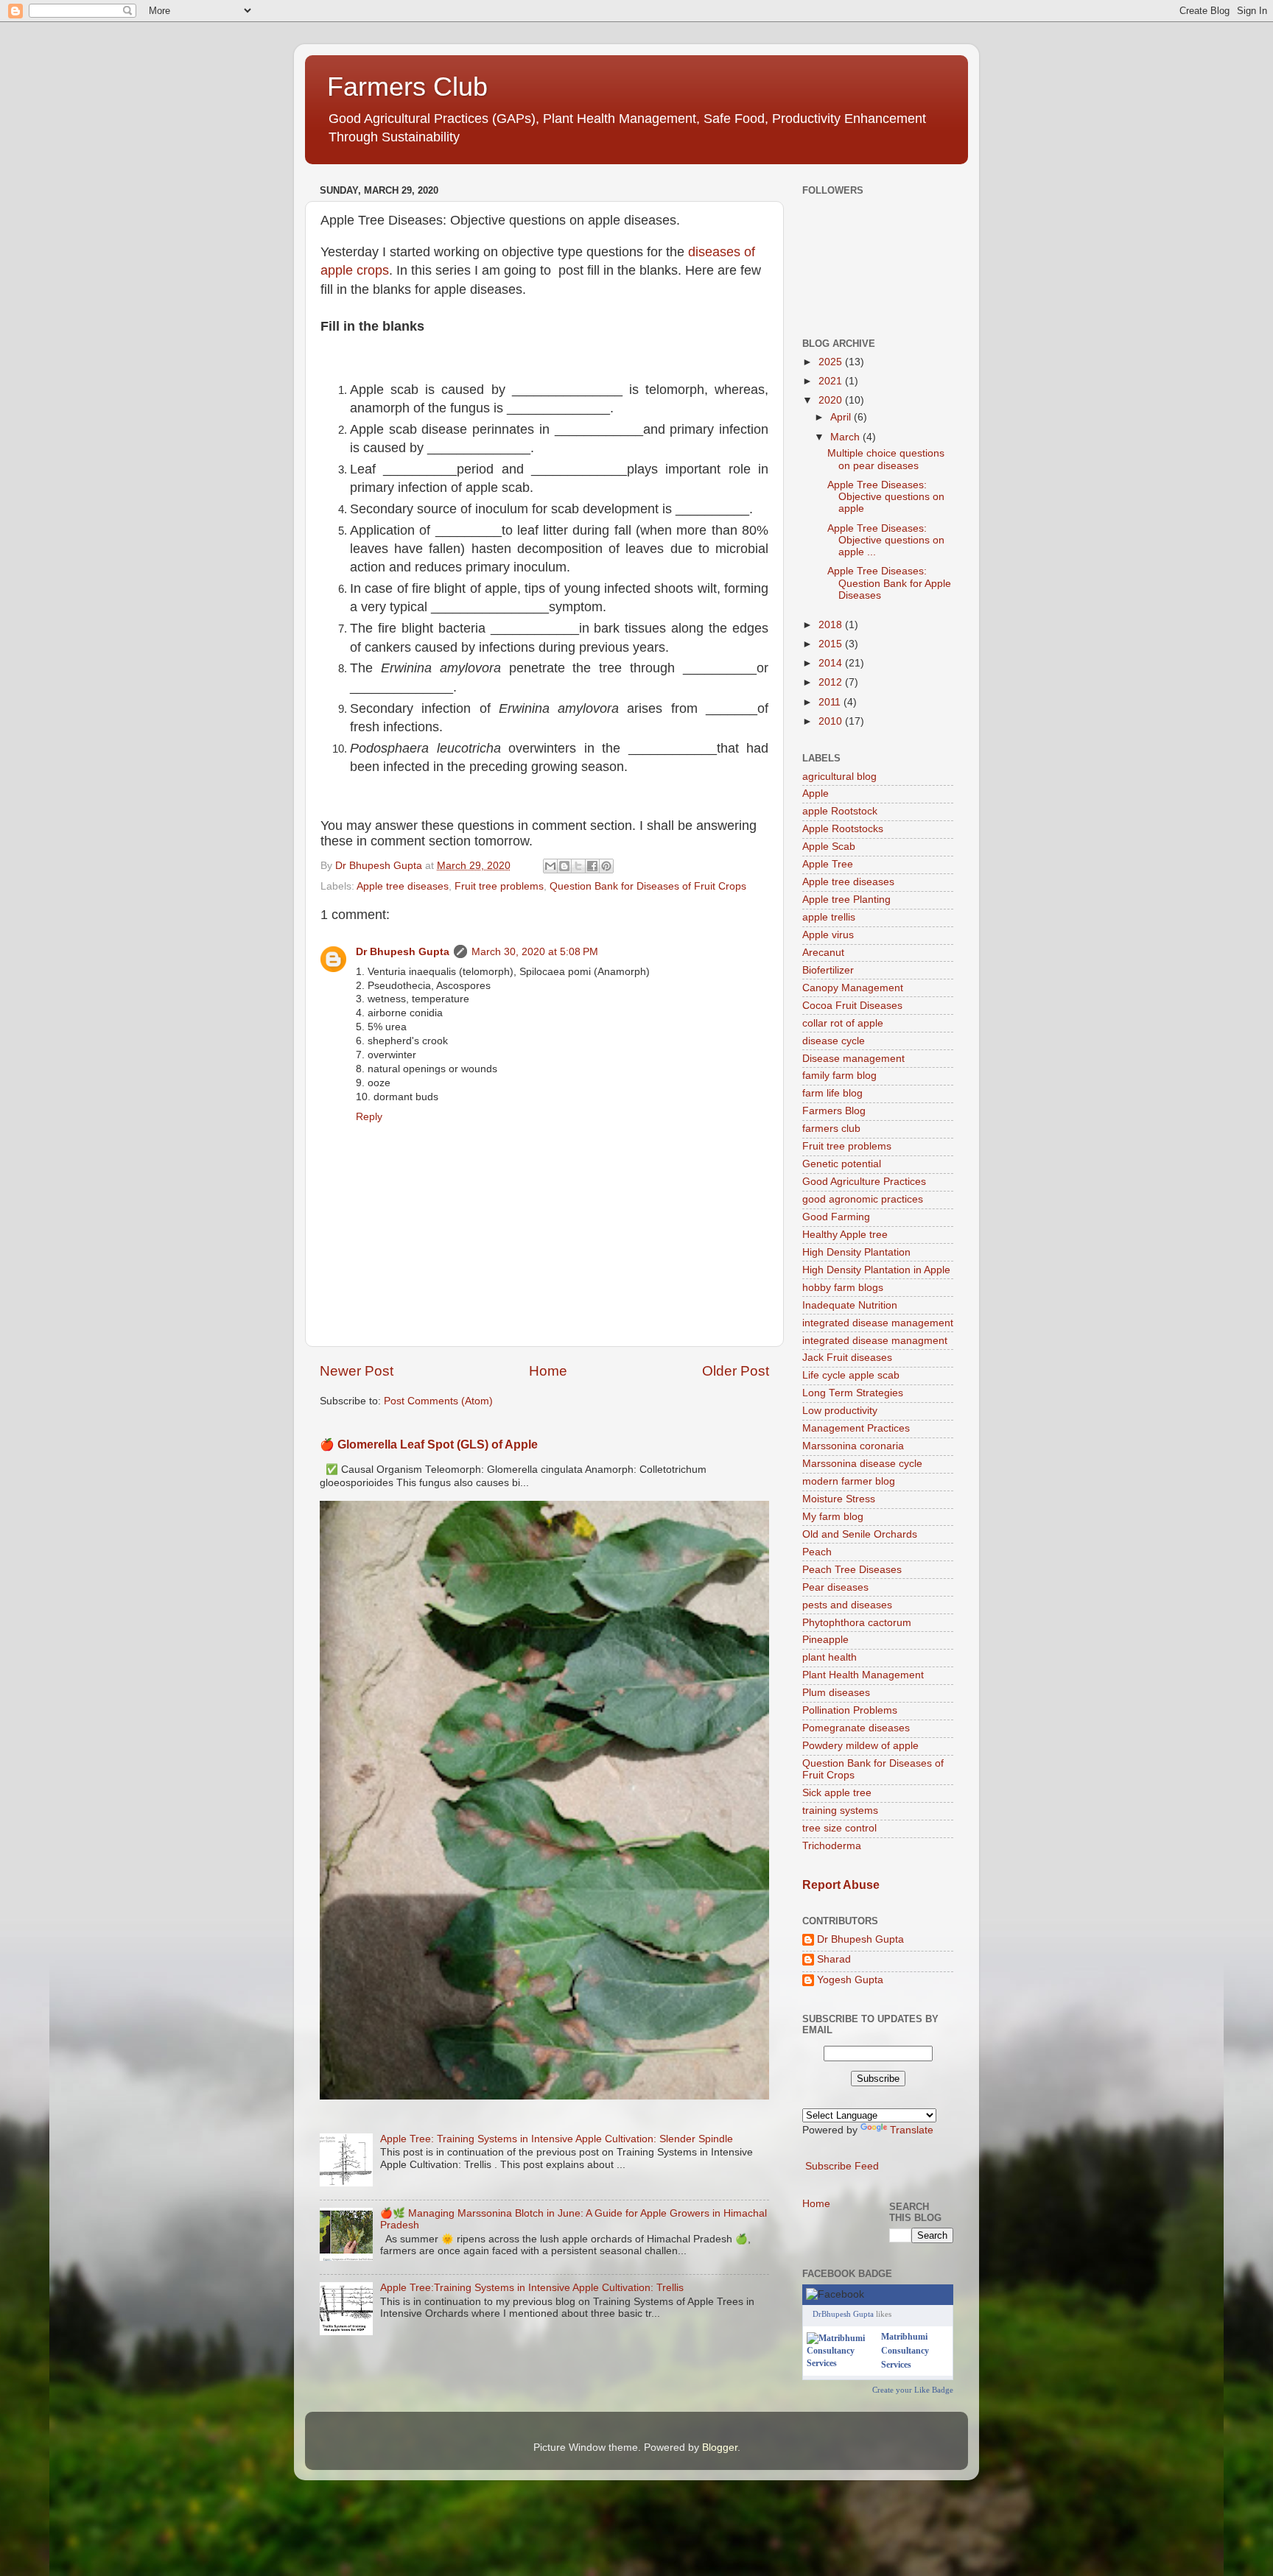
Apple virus (828, 935)
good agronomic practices (863, 1199)
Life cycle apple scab (851, 1375)
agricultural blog (839, 777)
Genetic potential (842, 1164)
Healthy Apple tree (845, 1235)
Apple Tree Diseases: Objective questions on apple (886, 497)
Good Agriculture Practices (864, 1182)
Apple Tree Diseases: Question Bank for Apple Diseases (889, 583)
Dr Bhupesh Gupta (403, 952)
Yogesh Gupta (850, 1980)
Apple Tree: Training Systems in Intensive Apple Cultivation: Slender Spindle (557, 2139)
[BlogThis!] (564, 866)
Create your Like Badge (913, 2390)
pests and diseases (847, 1605)
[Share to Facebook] (592, 866)
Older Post (736, 1371)
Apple (816, 793)
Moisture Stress (839, 1499)
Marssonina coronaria (853, 1446)
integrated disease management (878, 1323)
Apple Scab (829, 847)
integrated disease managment (875, 1341)
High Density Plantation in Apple (876, 1270)
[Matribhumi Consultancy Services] (841, 2363)
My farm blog (833, 1517)
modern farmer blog (849, 1481)
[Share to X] (578, 866)
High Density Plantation (856, 1252)
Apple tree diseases (403, 886)
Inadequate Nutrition (850, 1305)
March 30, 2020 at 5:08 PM (535, 952)
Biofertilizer (828, 970)
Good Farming (836, 1217)
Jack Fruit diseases (847, 1358)
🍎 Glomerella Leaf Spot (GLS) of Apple (429, 1444)
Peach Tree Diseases (852, 1570)
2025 (832, 362)
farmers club (831, 1129)
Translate (912, 2130)
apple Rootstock (840, 811)
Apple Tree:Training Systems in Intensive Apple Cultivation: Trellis (532, 2288)
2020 (832, 400)
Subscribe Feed (842, 2166)
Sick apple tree (837, 1793)
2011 (831, 702)
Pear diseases (835, 1587)
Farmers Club (407, 87)
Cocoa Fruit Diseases (852, 1006)
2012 (832, 682)
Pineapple (825, 1640)
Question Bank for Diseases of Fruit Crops (648, 886)
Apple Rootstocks (843, 829)
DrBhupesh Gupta (843, 2314)
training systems (840, 1810)
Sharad (834, 1959)
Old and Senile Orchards (860, 1534)
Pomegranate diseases (856, 1728)
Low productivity (840, 1411)
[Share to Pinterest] (606, 866)
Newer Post (357, 1371)
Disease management (853, 1059)
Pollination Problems (850, 1710)
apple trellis (829, 917)
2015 (832, 644)
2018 (832, 625)
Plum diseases (836, 1693)
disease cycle (834, 1041)
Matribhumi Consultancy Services (905, 2351)
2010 (832, 721)
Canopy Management (853, 988)
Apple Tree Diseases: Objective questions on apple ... (886, 540)
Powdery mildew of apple (860, 1746)
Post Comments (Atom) (438, 1401)
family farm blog (839, 1076)
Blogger (720, 2447)
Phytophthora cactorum (857, 1623)
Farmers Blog (834, 1111)
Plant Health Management (863, 1675)
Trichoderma (832, 1846)
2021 (832, 381)
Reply (369, 1117)
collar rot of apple (843, 1023)
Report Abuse (841, 1885)
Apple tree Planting (846, 900)
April (842, 417)
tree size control (839, 1828)
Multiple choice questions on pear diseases (886, 459)
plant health (830, 1657)
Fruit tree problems (499, 886)
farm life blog (832, 1093)
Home (548, 1371)
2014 (832, 663)
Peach (817, 1552)
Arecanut (823, 953)
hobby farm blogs (843, 1288)
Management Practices (856, 1428)
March (846, 437)
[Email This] (550, 866)
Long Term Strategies (853, 1393)
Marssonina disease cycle (862, 1464)
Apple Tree (828, 864)
